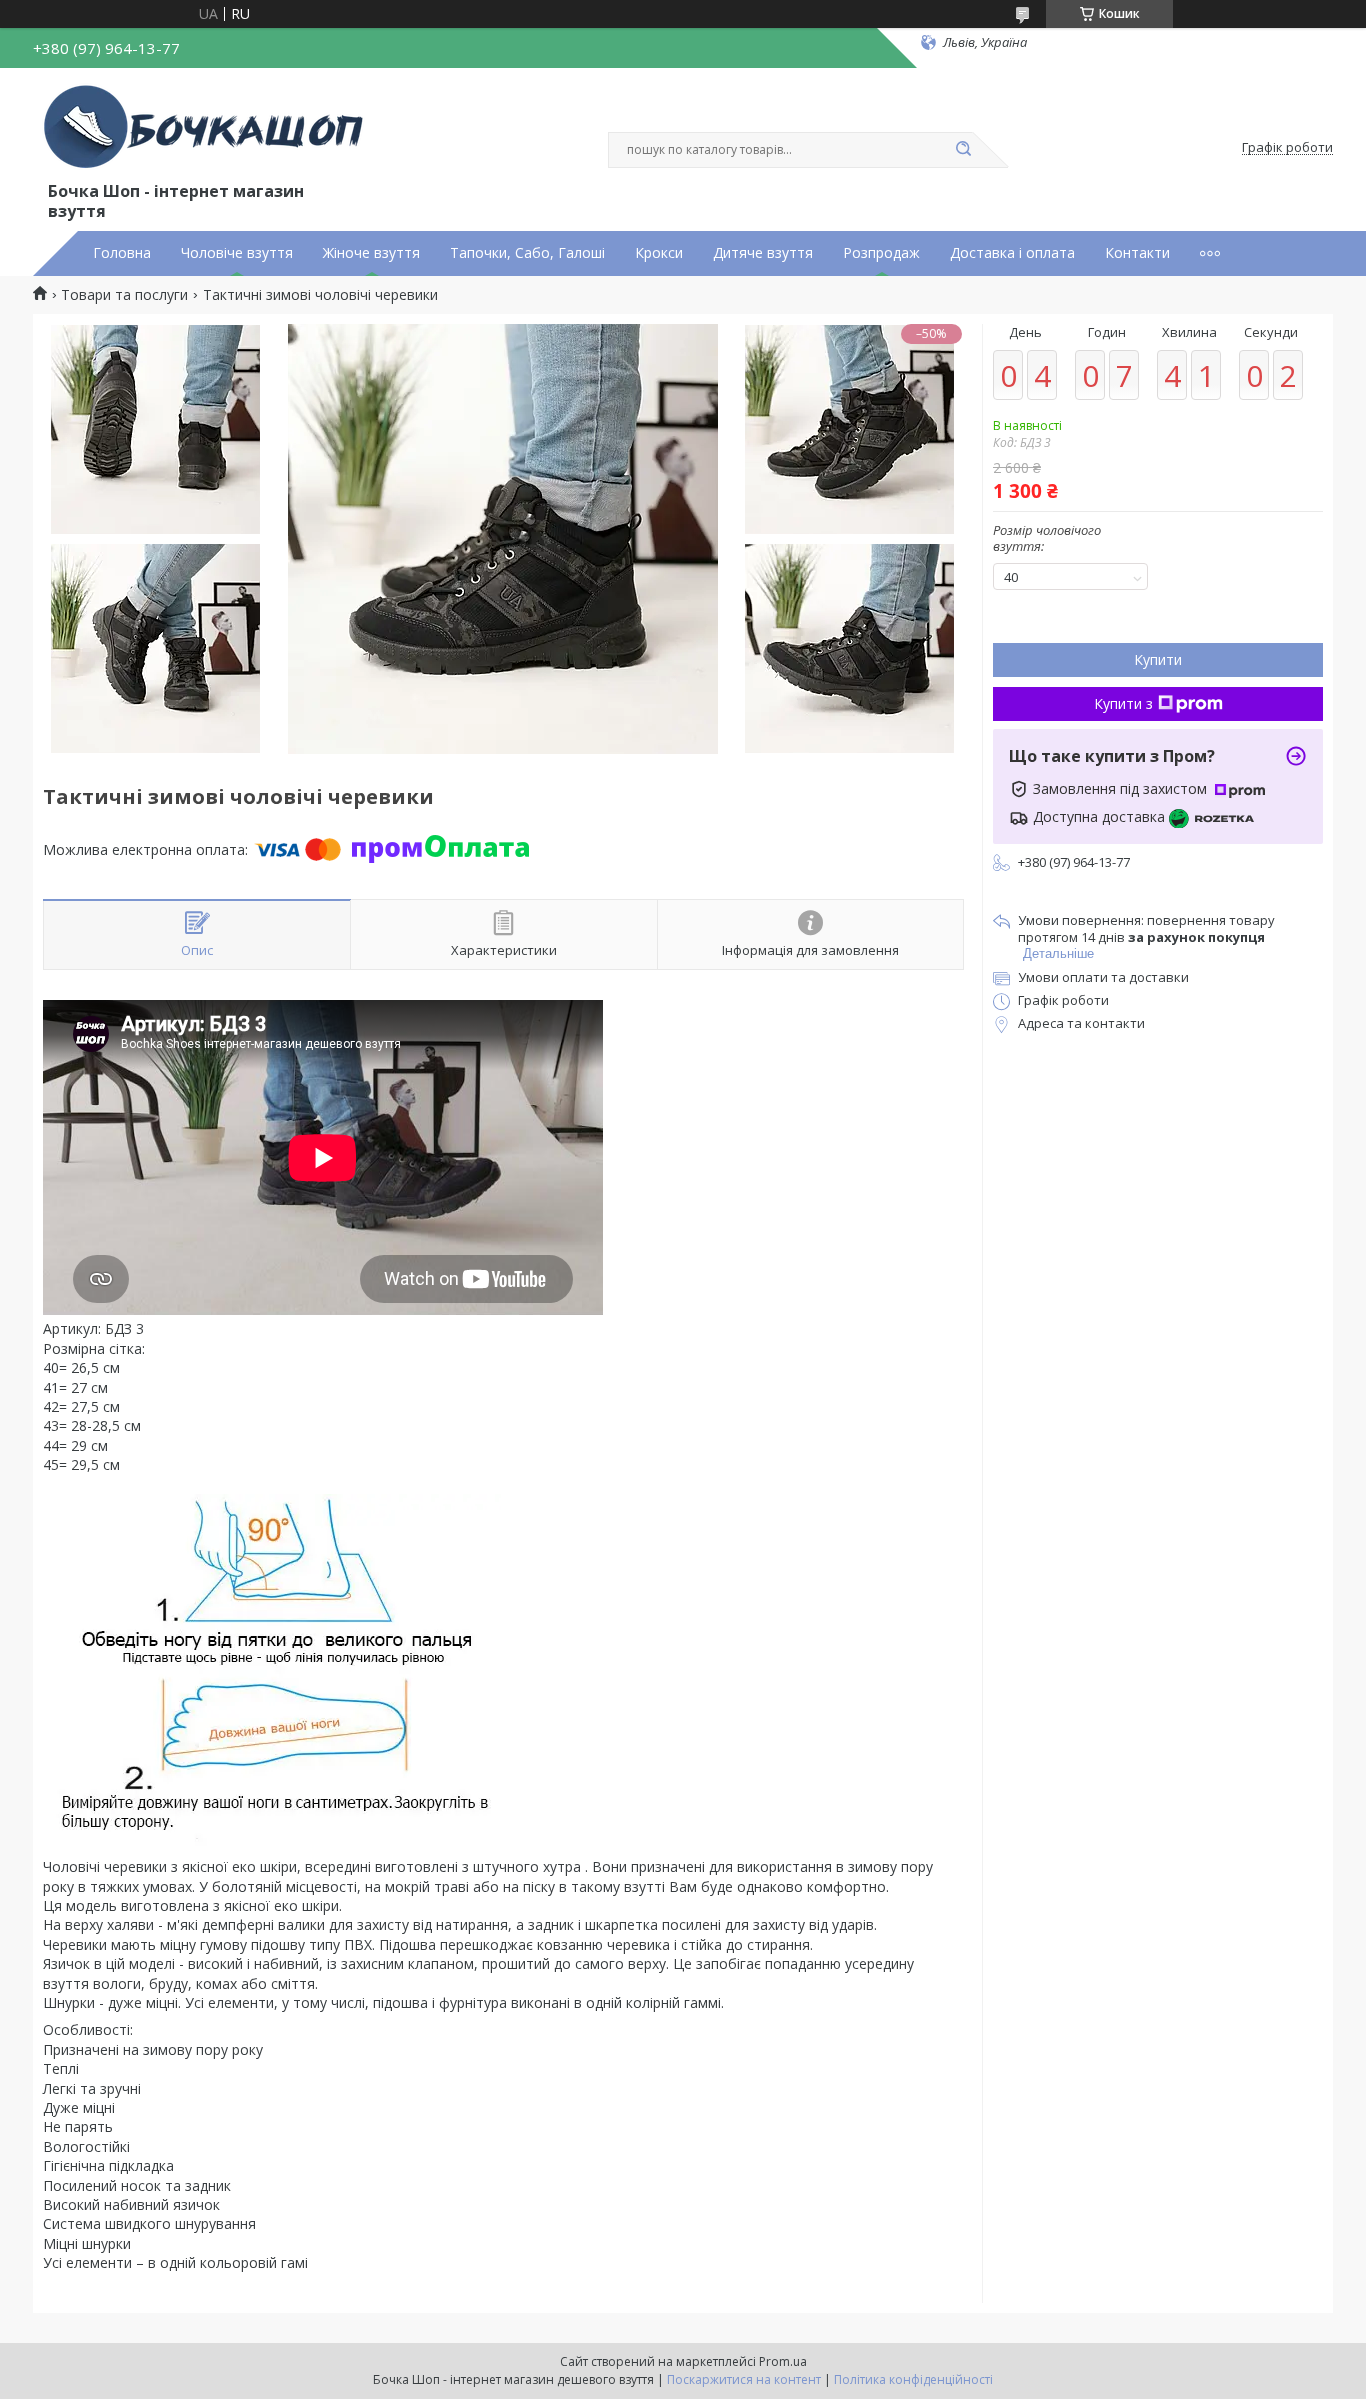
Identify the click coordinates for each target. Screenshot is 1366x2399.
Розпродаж (881, 253)
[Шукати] (963, 150)
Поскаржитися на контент (744, 2379)
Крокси (659, 253)
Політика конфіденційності (913, 2379)
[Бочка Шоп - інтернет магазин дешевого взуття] (208, 128)
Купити (1158, 659)
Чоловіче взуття (237, 253)
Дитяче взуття (763, 253)
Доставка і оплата (1012, 253)
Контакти (1137, 253)
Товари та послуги (124, 295)
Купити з (1123, 703)
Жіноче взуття (371, 253)
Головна (122, 253)
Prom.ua (783, 2361)
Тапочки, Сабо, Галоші (527, 253)
